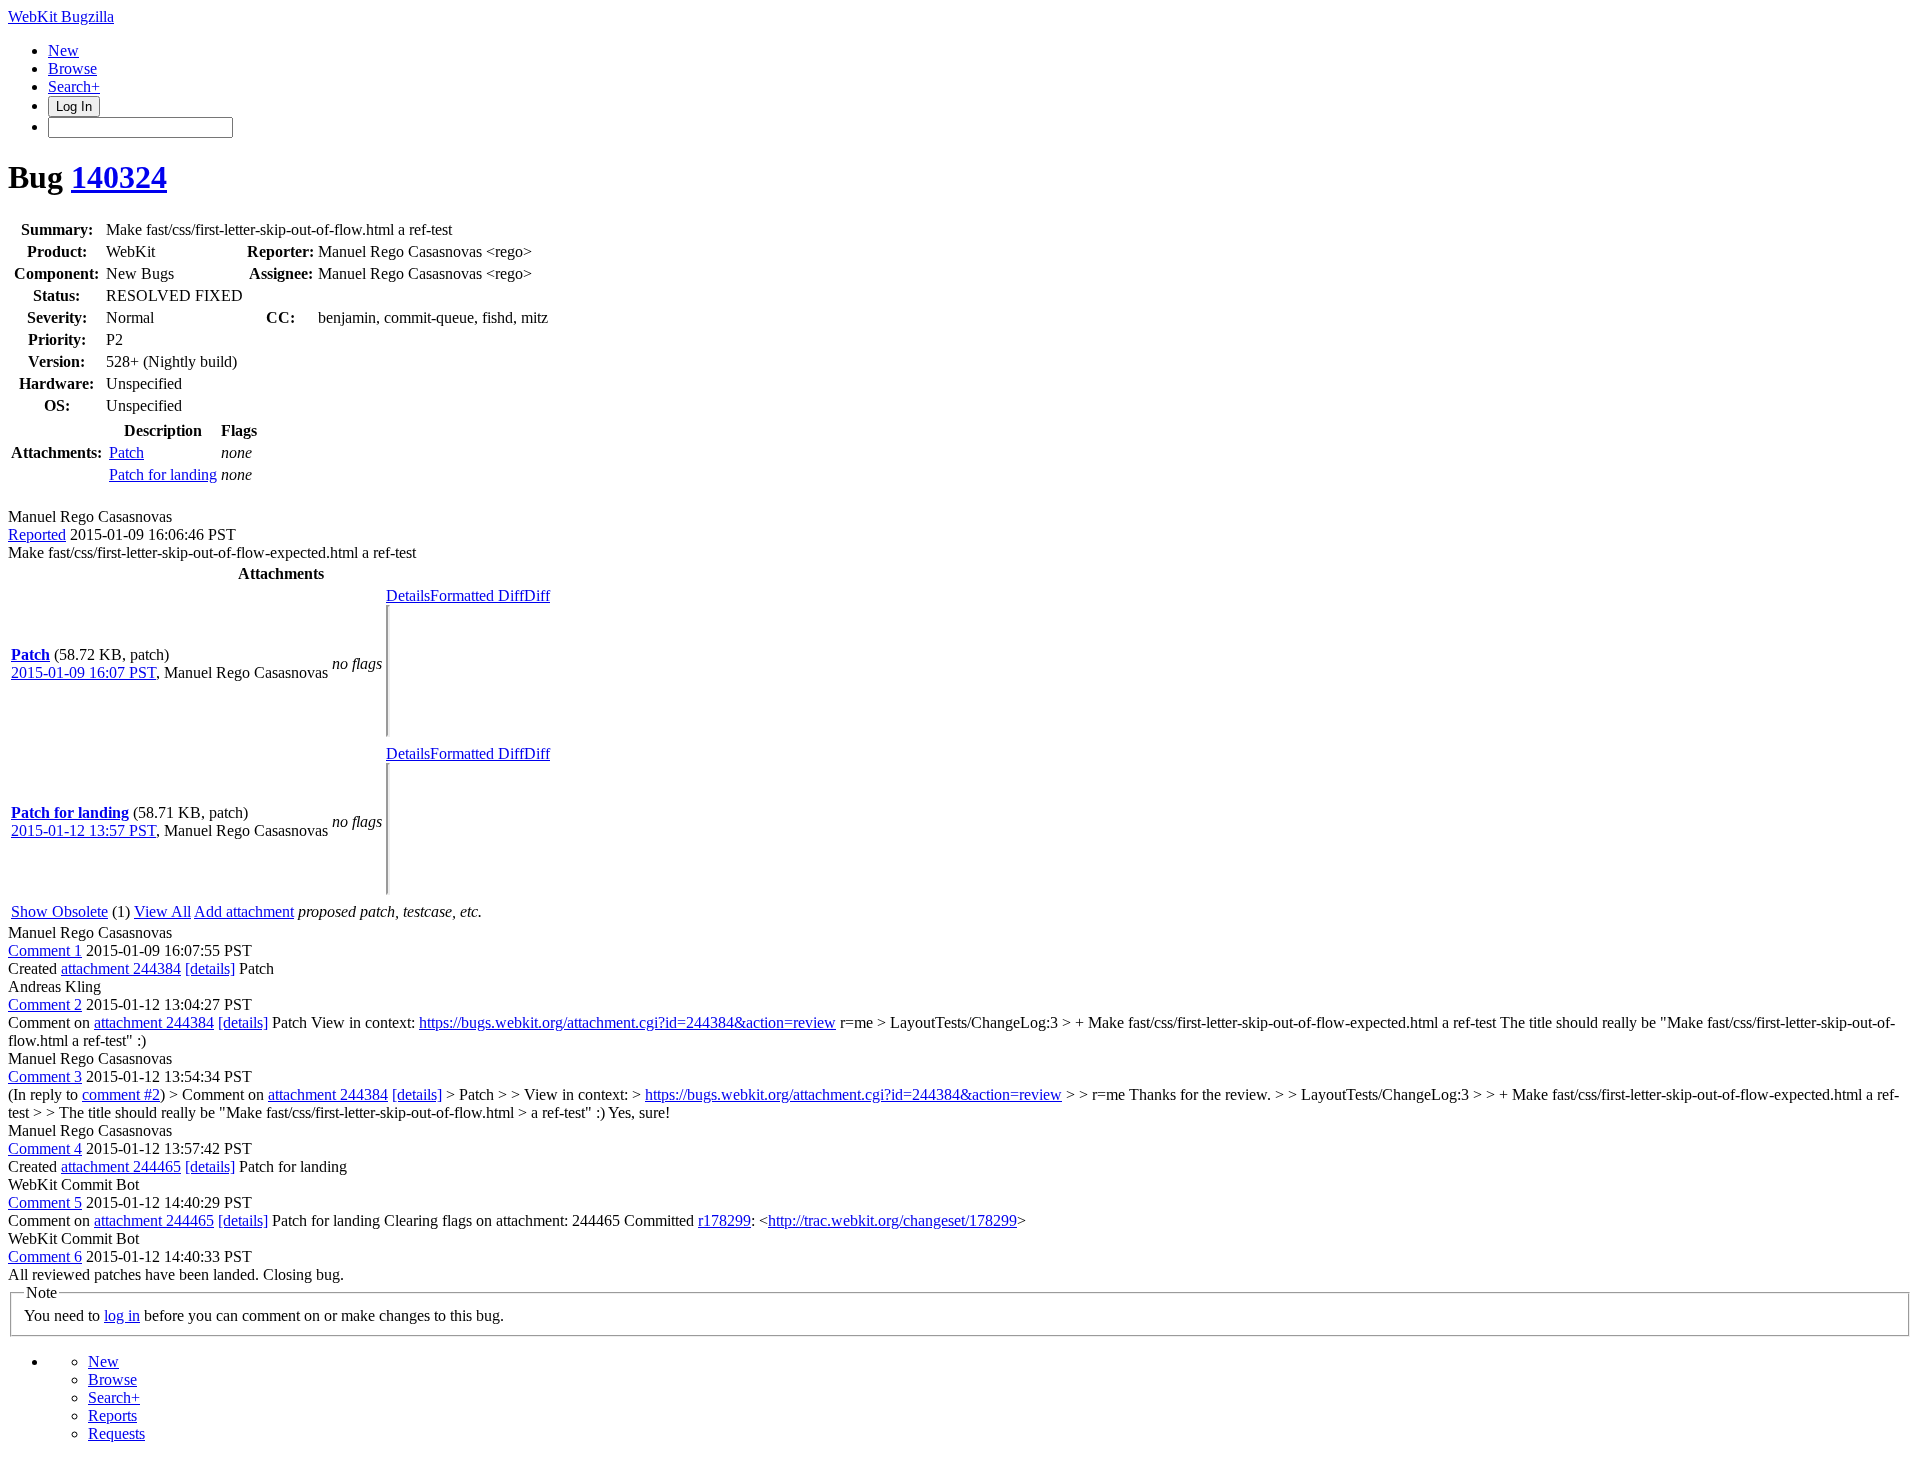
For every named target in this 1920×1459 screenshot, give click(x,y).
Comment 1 (45, 950)
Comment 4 (45, 1148)
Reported (37, 534)
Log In (74, 106)
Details (408, 595)
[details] (210, 968)
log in (122, 1315)
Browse (72, 68)
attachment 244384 (121, 968)
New (63, 50)
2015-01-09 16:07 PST (83, 672)
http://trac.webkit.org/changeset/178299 (892, 1220)
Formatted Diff (477, 595)
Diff (537, 595)
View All (162, 911)
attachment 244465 (121, 1166)
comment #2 (121, 1094)
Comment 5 (45, 1202)
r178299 (724, 1220)
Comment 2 (45, 1004)
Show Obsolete (59, 911)
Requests (116, 1433)
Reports (112, 1415)
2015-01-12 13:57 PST (83, 830)
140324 (119, 177)
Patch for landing (163, 474)
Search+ (74, 86)
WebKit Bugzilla (61, 16)
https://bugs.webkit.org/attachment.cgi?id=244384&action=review (627, 1022)
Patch (126, 452)
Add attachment (244, 911)
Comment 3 (45, 1076)
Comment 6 (45, 1256)
